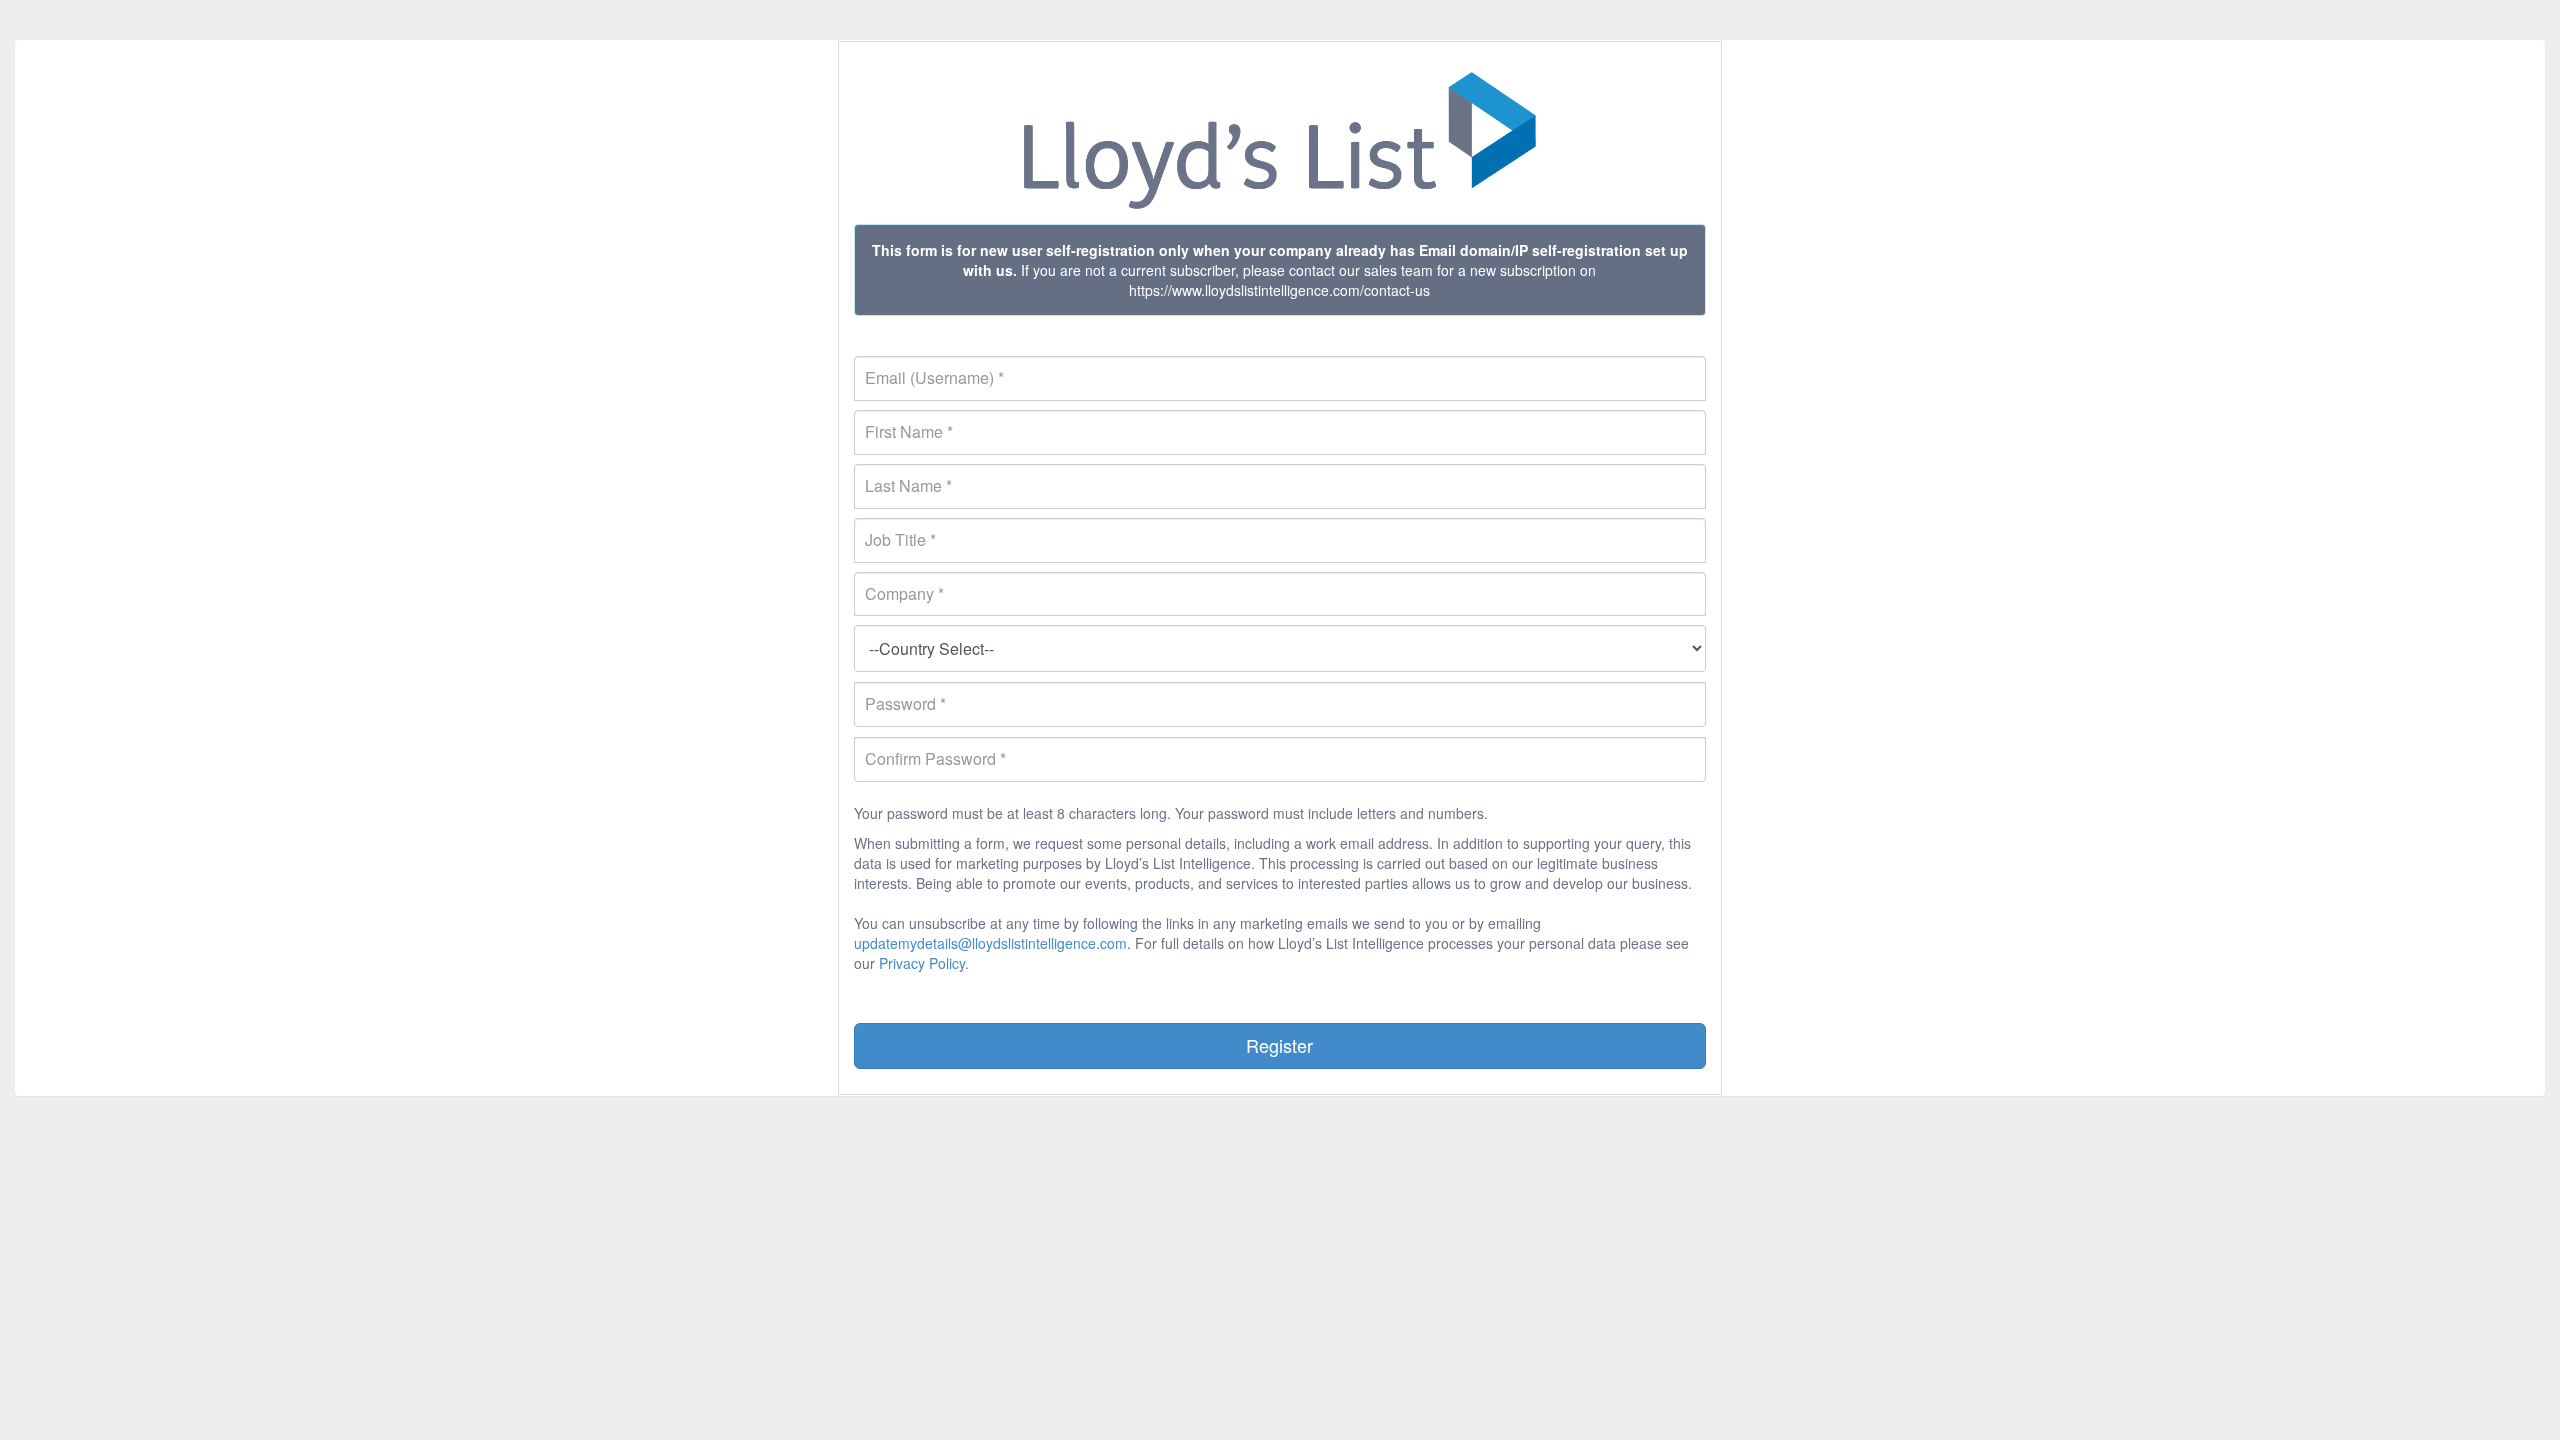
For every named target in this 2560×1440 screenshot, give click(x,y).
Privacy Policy (922, 963)
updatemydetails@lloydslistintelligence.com (990, 943)
